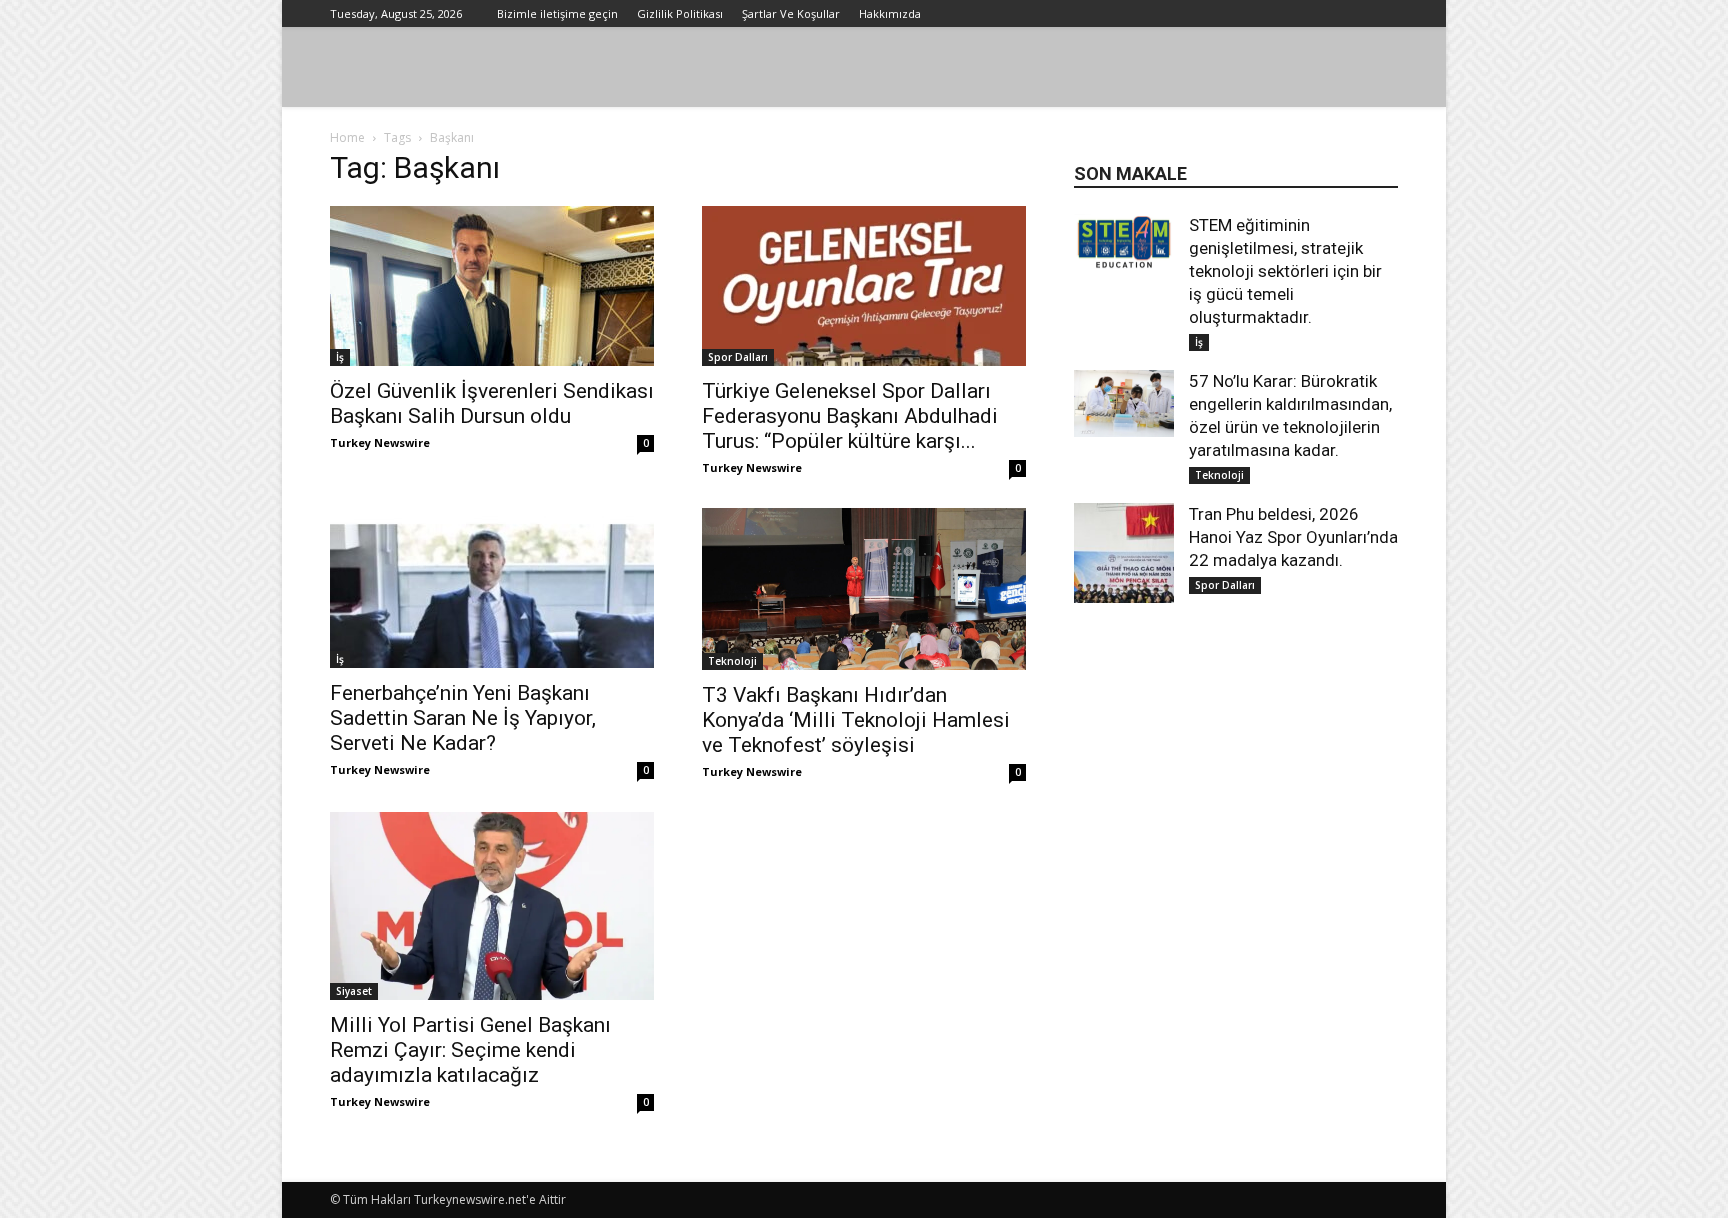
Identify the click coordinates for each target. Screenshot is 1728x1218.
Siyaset (354, 991)
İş (340, 357)
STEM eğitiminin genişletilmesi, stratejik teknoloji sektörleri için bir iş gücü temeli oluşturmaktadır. (1285, 271)
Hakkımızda (890, 13)
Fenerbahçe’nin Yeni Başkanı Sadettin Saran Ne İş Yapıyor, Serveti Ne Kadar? (463, 718)
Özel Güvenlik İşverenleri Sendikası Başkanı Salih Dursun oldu (492, 403)
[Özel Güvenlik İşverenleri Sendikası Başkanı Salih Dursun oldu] (492, 286)
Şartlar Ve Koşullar (791, 13)
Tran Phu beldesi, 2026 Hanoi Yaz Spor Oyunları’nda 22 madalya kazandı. (1293, 537)
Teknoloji (732, 661)
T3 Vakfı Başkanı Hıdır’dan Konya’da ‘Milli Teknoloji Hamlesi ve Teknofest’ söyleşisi (856, 720)
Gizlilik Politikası (680, 13)
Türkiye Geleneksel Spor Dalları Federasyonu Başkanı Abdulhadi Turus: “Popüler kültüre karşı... (850, 416)
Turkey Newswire (380, 442)
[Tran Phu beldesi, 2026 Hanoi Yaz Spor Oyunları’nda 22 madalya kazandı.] (1124, 553)
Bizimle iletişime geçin (557, 13)
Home (347, 137)
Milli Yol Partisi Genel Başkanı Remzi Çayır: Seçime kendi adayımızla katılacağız (470, 1050)
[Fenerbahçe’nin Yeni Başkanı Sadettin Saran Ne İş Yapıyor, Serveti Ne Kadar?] (492, 588)
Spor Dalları (738, 357)
